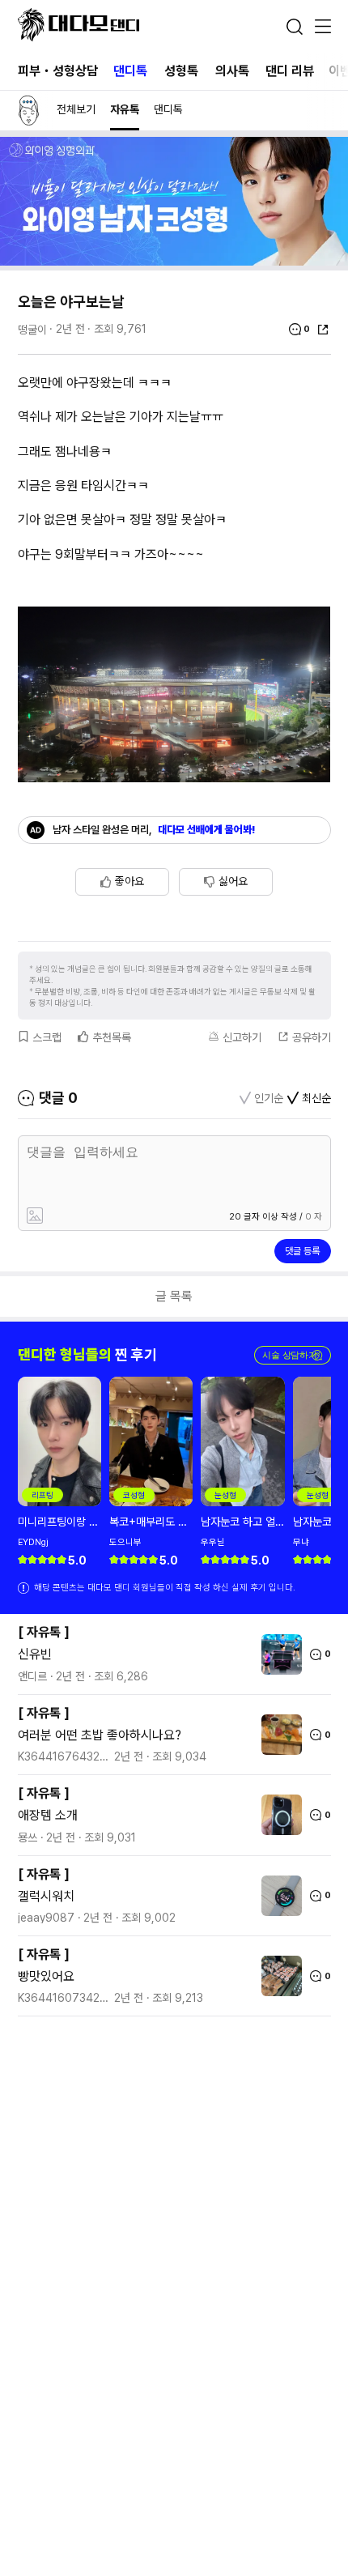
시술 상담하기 (293, 1355)
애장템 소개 (48, 1815)
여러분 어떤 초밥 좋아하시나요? (100, 1735)
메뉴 (323, 28)
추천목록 (112, 1037)
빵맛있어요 (46, 1976)
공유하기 (312, 1037)
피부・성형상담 (58, 71)
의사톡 (232, 71)
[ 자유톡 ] (44, 1632)
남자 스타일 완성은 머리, (154, 830)
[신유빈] (278, 1654)
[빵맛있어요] (278, 1976)
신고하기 (242, 1037)
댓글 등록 (302, 1251)
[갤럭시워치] (278, 1896)
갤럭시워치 (46, 1896)
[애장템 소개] (278, 1815)
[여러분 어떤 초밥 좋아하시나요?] (278, 1735)
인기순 (269, 1098)
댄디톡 (130, 71)
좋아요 (129, 881)
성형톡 (181, 71)
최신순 (316, 1098)
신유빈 (35, 1654)
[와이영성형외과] (174, 261)
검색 (295, 27)
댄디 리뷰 (290, 71)
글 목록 (174, 1296)
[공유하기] (323, 330)
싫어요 (233, 881)
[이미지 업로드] (96, 1217)
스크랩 (47, 1037)
